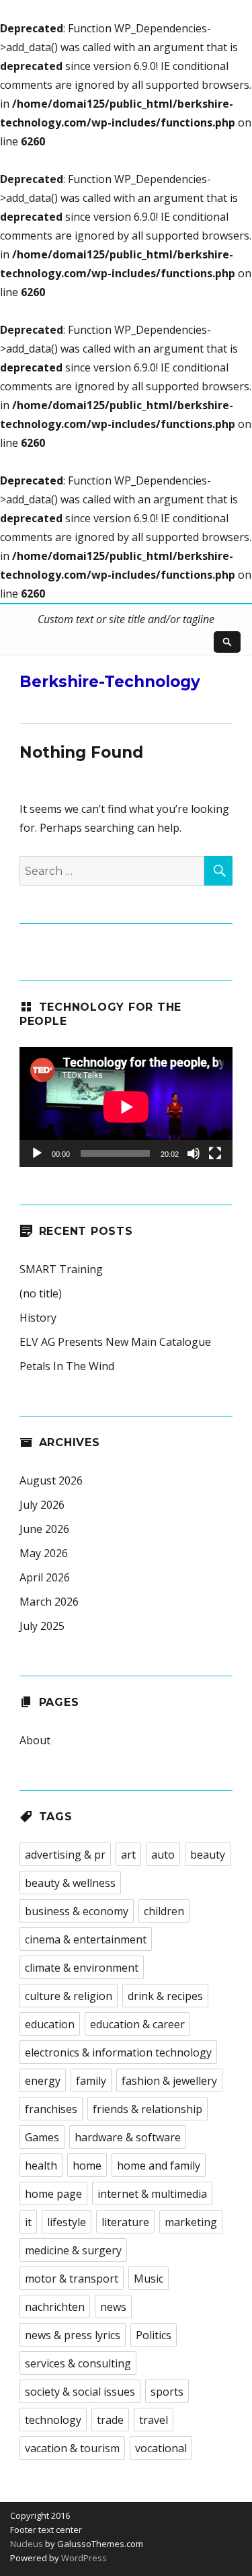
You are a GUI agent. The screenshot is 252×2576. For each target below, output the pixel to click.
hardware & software (128, 2137)
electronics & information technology (118, 2052)
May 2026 (44, 1553)
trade (110, 2420)
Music (149, 2279)
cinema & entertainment (86, 1939)
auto (163, 1855)
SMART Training (61, 1269)
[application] (126, 1107)
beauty (208, 1855)
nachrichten (55, 2307)
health (41, 2166)
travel (154, 2420)
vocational (161, 2448)
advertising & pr (65, 1855)
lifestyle (67, 2222)
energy (43, 2081)
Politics (154, 2335)
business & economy (77, 1911)
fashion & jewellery (169, 2081)
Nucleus (27, 2544)
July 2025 (42, 1626)
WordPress (83, 2558)
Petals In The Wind (67, 1366)
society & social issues (80, 2392)
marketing (191, 2222)
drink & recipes (165, 1996)
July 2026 (42, 1505)
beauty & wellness (70, 1883)
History (38, 1318)
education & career (137, 2024)
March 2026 (49, 1602)
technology (53, 2420)
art (128, 1855)
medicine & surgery (73, 2250)
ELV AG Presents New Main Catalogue (115, 1342)
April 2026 (45, 1577)
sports (167, 2392)
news (113, 2307)
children (164, 1911)
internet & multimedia (152, 2194)
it (28, 2222)
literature (125, 2222)
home (87, 2166)
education (50, 2024)
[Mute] (194, 1153)
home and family (159, 2166)
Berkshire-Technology (110, 682)
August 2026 (51, 1480)
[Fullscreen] (215, 1153)
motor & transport (72, 2279)
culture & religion (69, 1996)
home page (53, 2194)
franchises (51, 2109)
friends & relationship (148, 2109)
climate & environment (82, 1968)
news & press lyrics (73, 2335)
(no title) (41, 1293)
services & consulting (78, 2363)
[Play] (37, 1153)
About (35, 1740)
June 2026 (44, 1529)
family (91, 2081)
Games (42, 2137)
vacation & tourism (72, 2448)
